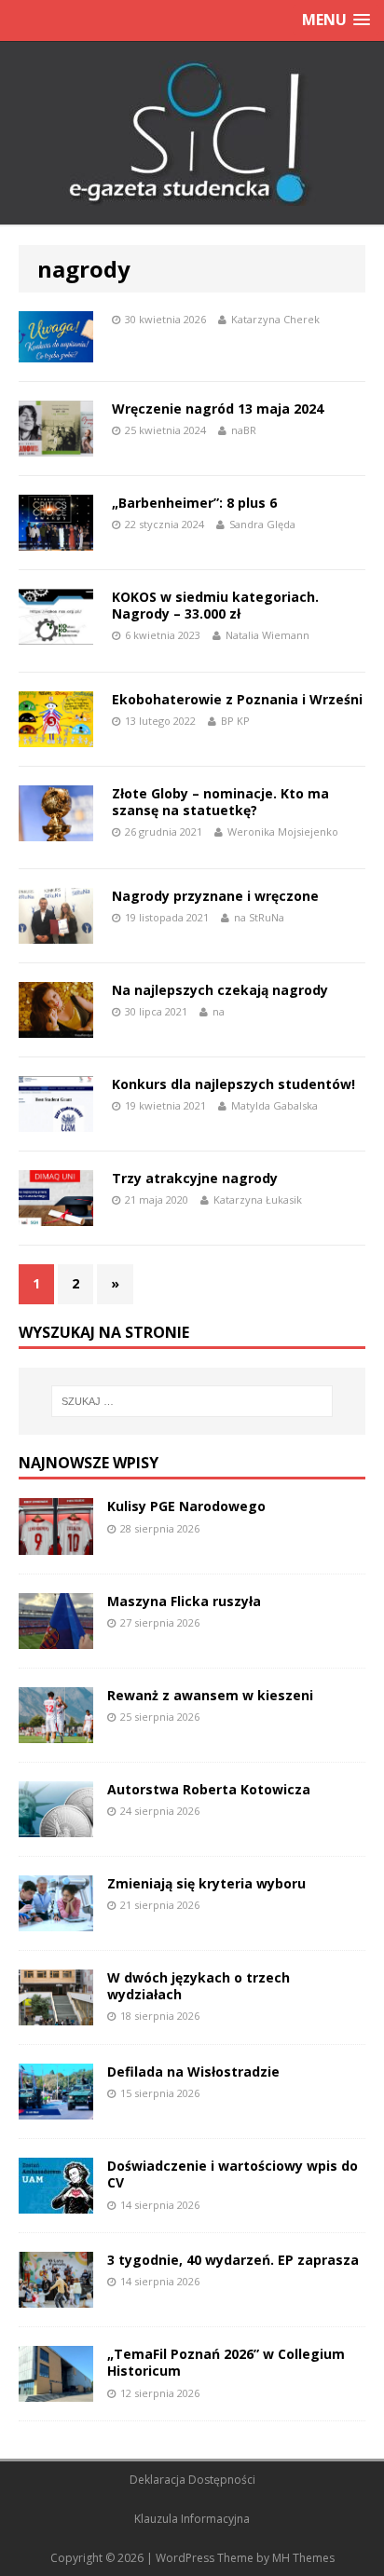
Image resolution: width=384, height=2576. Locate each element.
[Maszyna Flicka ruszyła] (56, 1637)
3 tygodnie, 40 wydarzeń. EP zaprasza (233, 2260)
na (219, 1011)
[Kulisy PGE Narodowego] (56, 1543)
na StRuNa (259, 917)
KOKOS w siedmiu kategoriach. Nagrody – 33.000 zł (215, 605)
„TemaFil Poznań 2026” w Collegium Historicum (226, 2362)
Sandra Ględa (262, 524)
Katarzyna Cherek (275, 319)
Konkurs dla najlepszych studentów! (233, 1084)
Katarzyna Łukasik (258, 1199)
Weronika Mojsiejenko (283, 831)
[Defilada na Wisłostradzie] (56, 2109)
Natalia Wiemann (267, 635)
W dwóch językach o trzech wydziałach (199, 1986)
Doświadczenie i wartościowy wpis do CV (233, 2174)
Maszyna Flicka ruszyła (184, 1601)
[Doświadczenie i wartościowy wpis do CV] (56, 2203)
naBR (244, 430)
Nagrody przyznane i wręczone (215, 896)
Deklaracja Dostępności (192, 2480)
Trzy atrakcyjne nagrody (195, 1178)
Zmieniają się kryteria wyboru (206, 1883)
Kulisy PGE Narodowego (186, 1506)
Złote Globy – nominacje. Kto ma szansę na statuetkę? (220, 802)
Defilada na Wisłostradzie (193, 2072)
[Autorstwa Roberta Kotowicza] (56, 1826)
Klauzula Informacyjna (192, 2519)
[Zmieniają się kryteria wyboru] (56, 1921)
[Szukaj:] (192, 1401)
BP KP (235, 721)
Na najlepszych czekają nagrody (220, 990)
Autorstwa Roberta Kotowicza (209, 1789)
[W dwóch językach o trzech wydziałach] (56, 2015)
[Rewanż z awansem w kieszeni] (56, 1731)
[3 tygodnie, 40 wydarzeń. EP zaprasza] (56, 2297)
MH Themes (303, 2558)
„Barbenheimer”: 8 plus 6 (194, 503)
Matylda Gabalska (274, 1105)
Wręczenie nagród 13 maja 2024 (218, 409)
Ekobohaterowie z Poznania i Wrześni (237, 699)
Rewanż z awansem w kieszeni (210, 1695)
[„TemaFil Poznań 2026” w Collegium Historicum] (56, 2391)
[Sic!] (192, 133)
